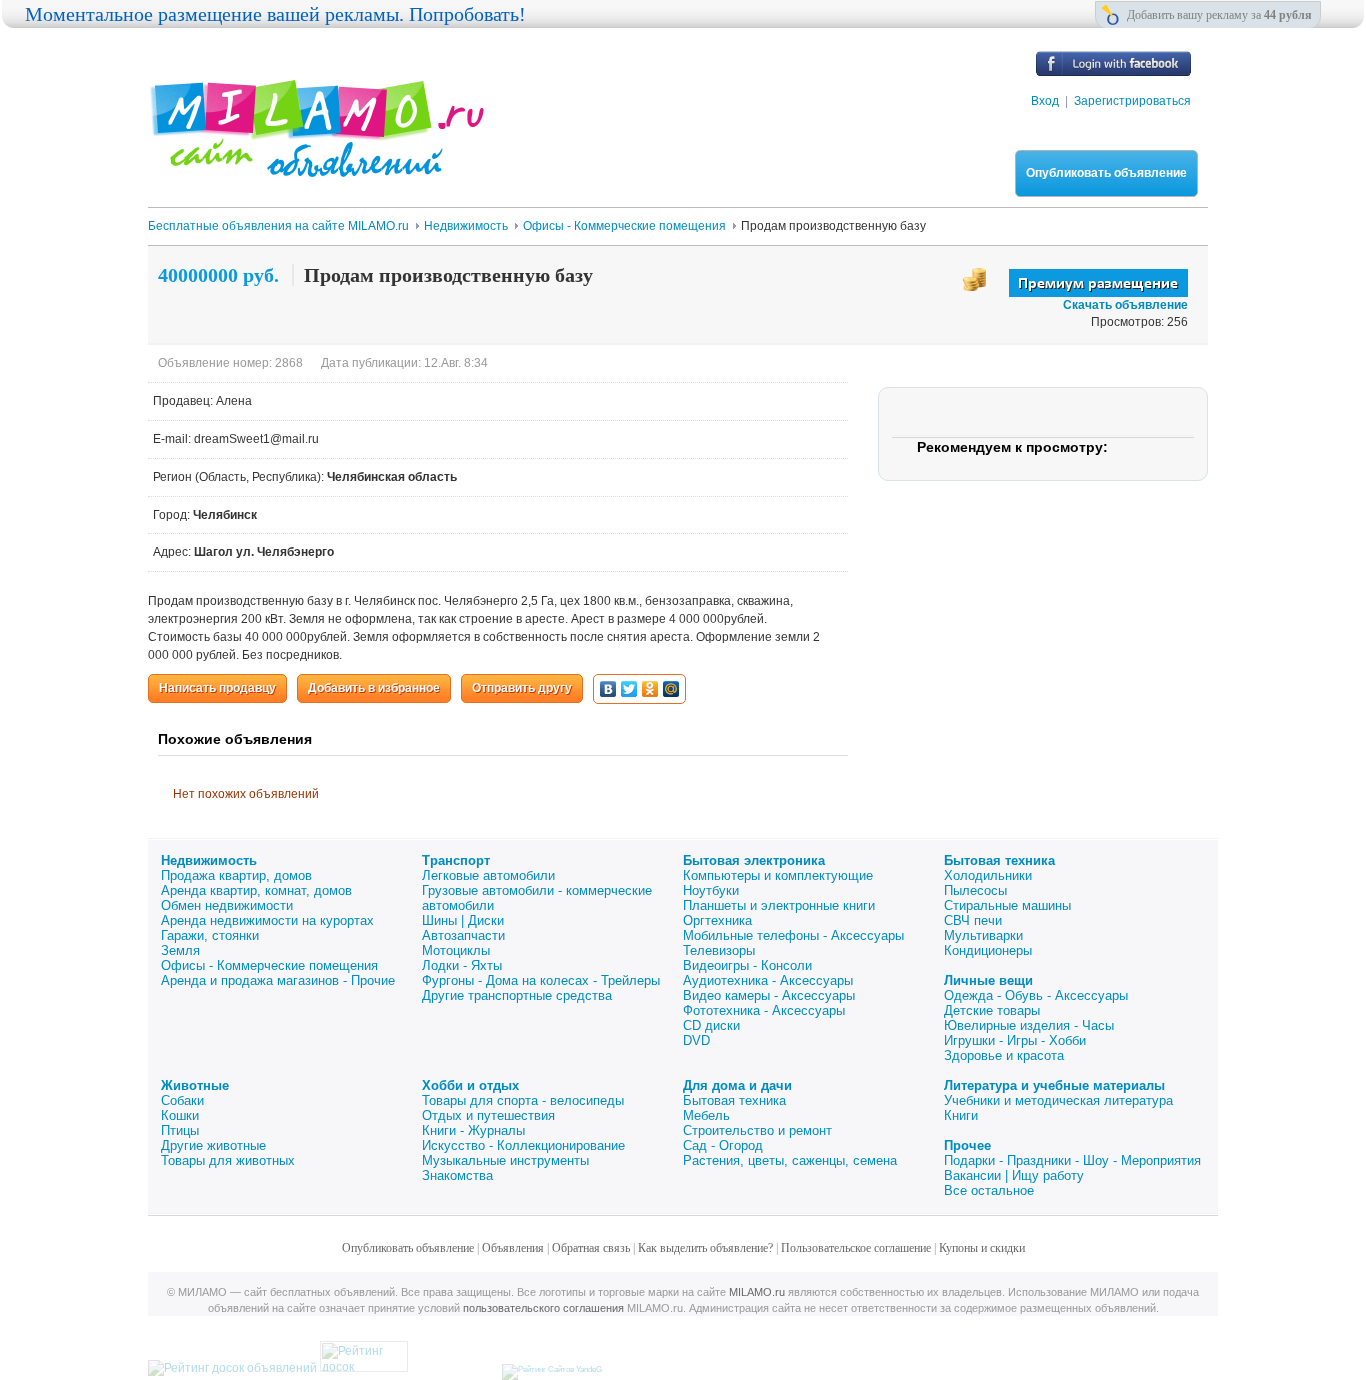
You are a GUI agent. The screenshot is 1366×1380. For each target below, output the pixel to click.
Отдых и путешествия (488, 1115)
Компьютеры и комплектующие (778, 875)
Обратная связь (591, 1248)
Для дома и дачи (737, 1085)
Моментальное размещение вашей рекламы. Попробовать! (275, 14)
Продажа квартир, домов (236, 875)
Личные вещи (988, 980)
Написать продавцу (217, 688)
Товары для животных (228, 1160)
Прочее (967, 1145)
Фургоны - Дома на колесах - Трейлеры (541, 980)
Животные (195, 1085)
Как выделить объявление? (705, 1248)
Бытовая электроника (754, 860)
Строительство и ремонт (757, 1130)
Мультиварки (983, 935)
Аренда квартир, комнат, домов (256, 890)
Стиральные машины (1007, 905)
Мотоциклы (456, 950)
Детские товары (992, 1010)
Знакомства (457, 1175)
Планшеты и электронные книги (779, 905)
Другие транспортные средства (517, 995)
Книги (961, 1115)
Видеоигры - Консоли (747, 965)
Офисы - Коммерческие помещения (269, 965)
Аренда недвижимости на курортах (267, 920)
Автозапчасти (463, 935)
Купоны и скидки (982, 1248)
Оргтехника (717, 920)
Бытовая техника (999, 860)
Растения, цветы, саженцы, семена (790, 1160)
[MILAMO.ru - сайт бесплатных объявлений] (316, 165)
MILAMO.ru (757, 1292)
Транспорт (456, 860)
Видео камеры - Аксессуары (769, 995)
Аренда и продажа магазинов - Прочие (278, 980)
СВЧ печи (973, 920)
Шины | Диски (463, 920)
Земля (180, 950)
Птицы (180, 1130)
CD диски (711, 1025)
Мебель (706, 1115)
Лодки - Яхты (462, 965)
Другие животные (213, 1145)
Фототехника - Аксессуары (764, 1010)
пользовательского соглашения (543, 1308)
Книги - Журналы (473, 1130)
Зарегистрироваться (1132, 101)
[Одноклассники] (650, 689)
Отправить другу (522, 688)
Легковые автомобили (488, 875)
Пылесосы (975, 890)
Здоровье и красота (1004, 1055)
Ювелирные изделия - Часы (1029, 1025)
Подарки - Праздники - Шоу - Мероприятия (1072, 1160)
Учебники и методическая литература (1058, 1100)
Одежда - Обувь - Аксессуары (1036, 995)
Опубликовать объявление (1106, 173)
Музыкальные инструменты (505, 1160)
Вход (1045, 101)
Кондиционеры (988, 950)
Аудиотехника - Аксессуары (768, 980)
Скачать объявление (1125, 305)
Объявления (513, 1248)
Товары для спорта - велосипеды (523, 1100)
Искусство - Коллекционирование (523, 1145)
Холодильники (988, 875)
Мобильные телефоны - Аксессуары (793, 935)
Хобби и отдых (470, 1085)
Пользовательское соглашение (856, 1248)
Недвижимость (209, 860)
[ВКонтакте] (608, 689)
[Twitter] (629, 689)
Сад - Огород (723, 1145)
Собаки (182, 1100)
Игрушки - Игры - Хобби (1015, 1040)
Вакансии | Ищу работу (1014, 1175)
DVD (696, 1040)
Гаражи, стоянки (210, 935)
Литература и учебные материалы (1054, 1085)
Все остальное (989, 1190)
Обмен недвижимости (227, 905)
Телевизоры (719, 950)
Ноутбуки (711, 890)
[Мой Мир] (671, 689)
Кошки (180, 1115)
